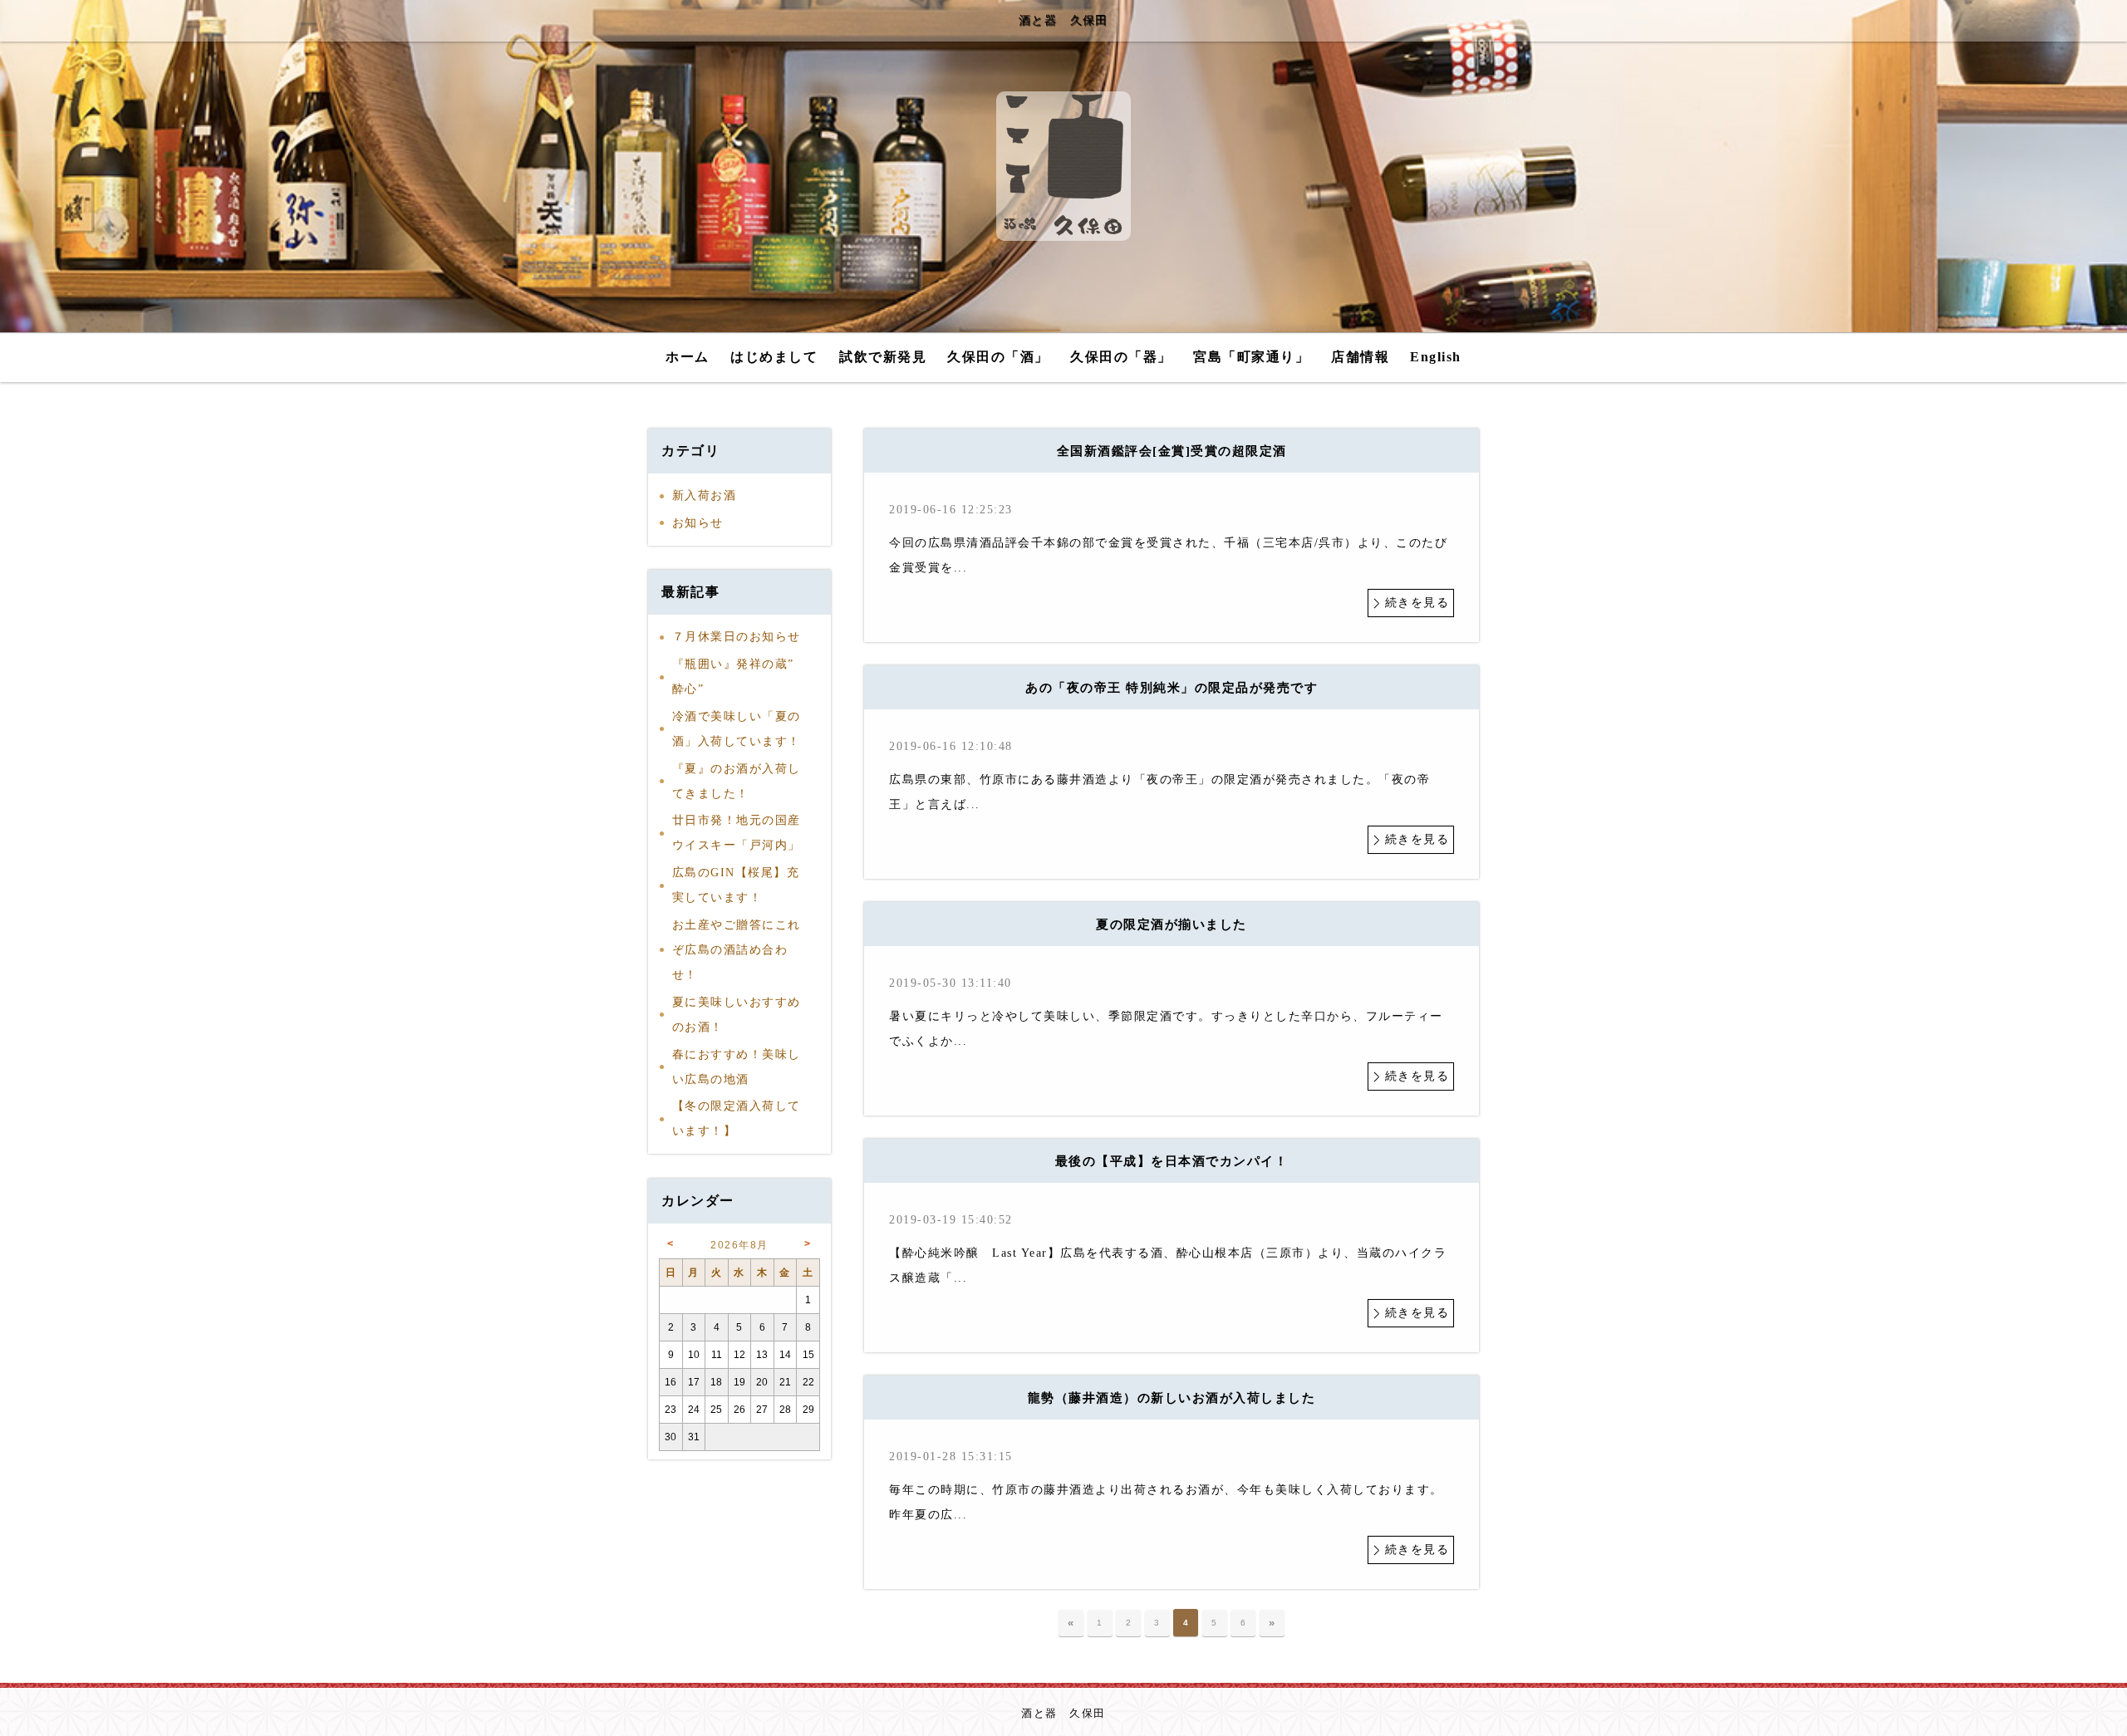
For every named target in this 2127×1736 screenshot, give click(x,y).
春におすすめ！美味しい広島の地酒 (737, 1067)
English (1436, 357)
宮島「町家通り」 (1251, 357)
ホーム (688, 357)
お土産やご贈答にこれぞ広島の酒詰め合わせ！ (737, 950)
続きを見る (1417, 603)
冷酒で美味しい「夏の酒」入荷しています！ (737, 729)
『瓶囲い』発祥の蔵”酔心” (733, 677)
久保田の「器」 (1121, 357)
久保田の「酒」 (998, 357)
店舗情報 (1360, 357)
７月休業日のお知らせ (737, 637)
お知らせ (698, 523)
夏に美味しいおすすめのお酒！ (737, 1015)
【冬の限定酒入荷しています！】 (737, 1118)
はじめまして (774, 357)
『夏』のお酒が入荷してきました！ (737, 781)
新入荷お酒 (705, 495)
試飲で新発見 (883, 357)
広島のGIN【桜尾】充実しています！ (736, 885)
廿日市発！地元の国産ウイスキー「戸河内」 (737, 833)
